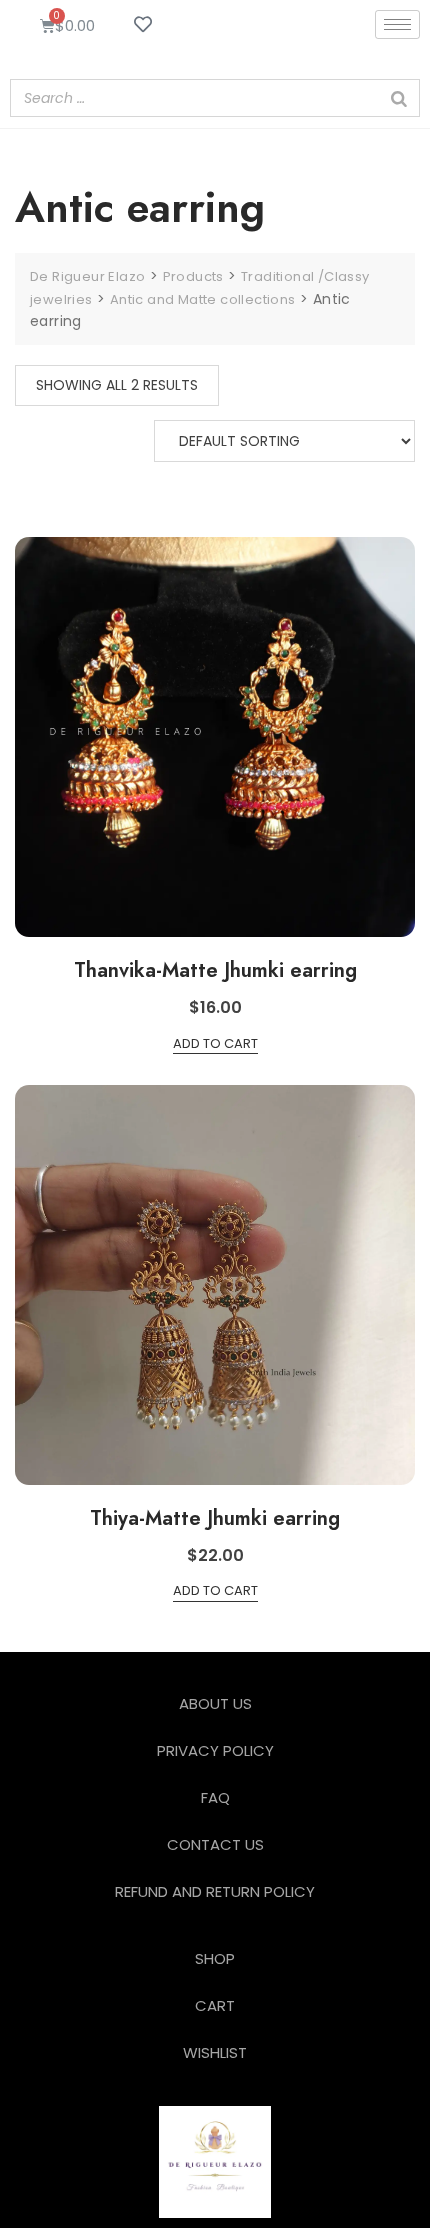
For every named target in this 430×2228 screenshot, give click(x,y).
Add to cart (215, 1043)
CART (215, 2005)
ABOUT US (215, 1703)
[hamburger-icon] (397, 24)
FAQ (215, 1797)
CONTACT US (215, 1844)
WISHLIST (215, 2052)
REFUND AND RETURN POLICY (215, 1891)
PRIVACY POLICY (215, 1750)
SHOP (215, 1958)
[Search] (399, 98)
